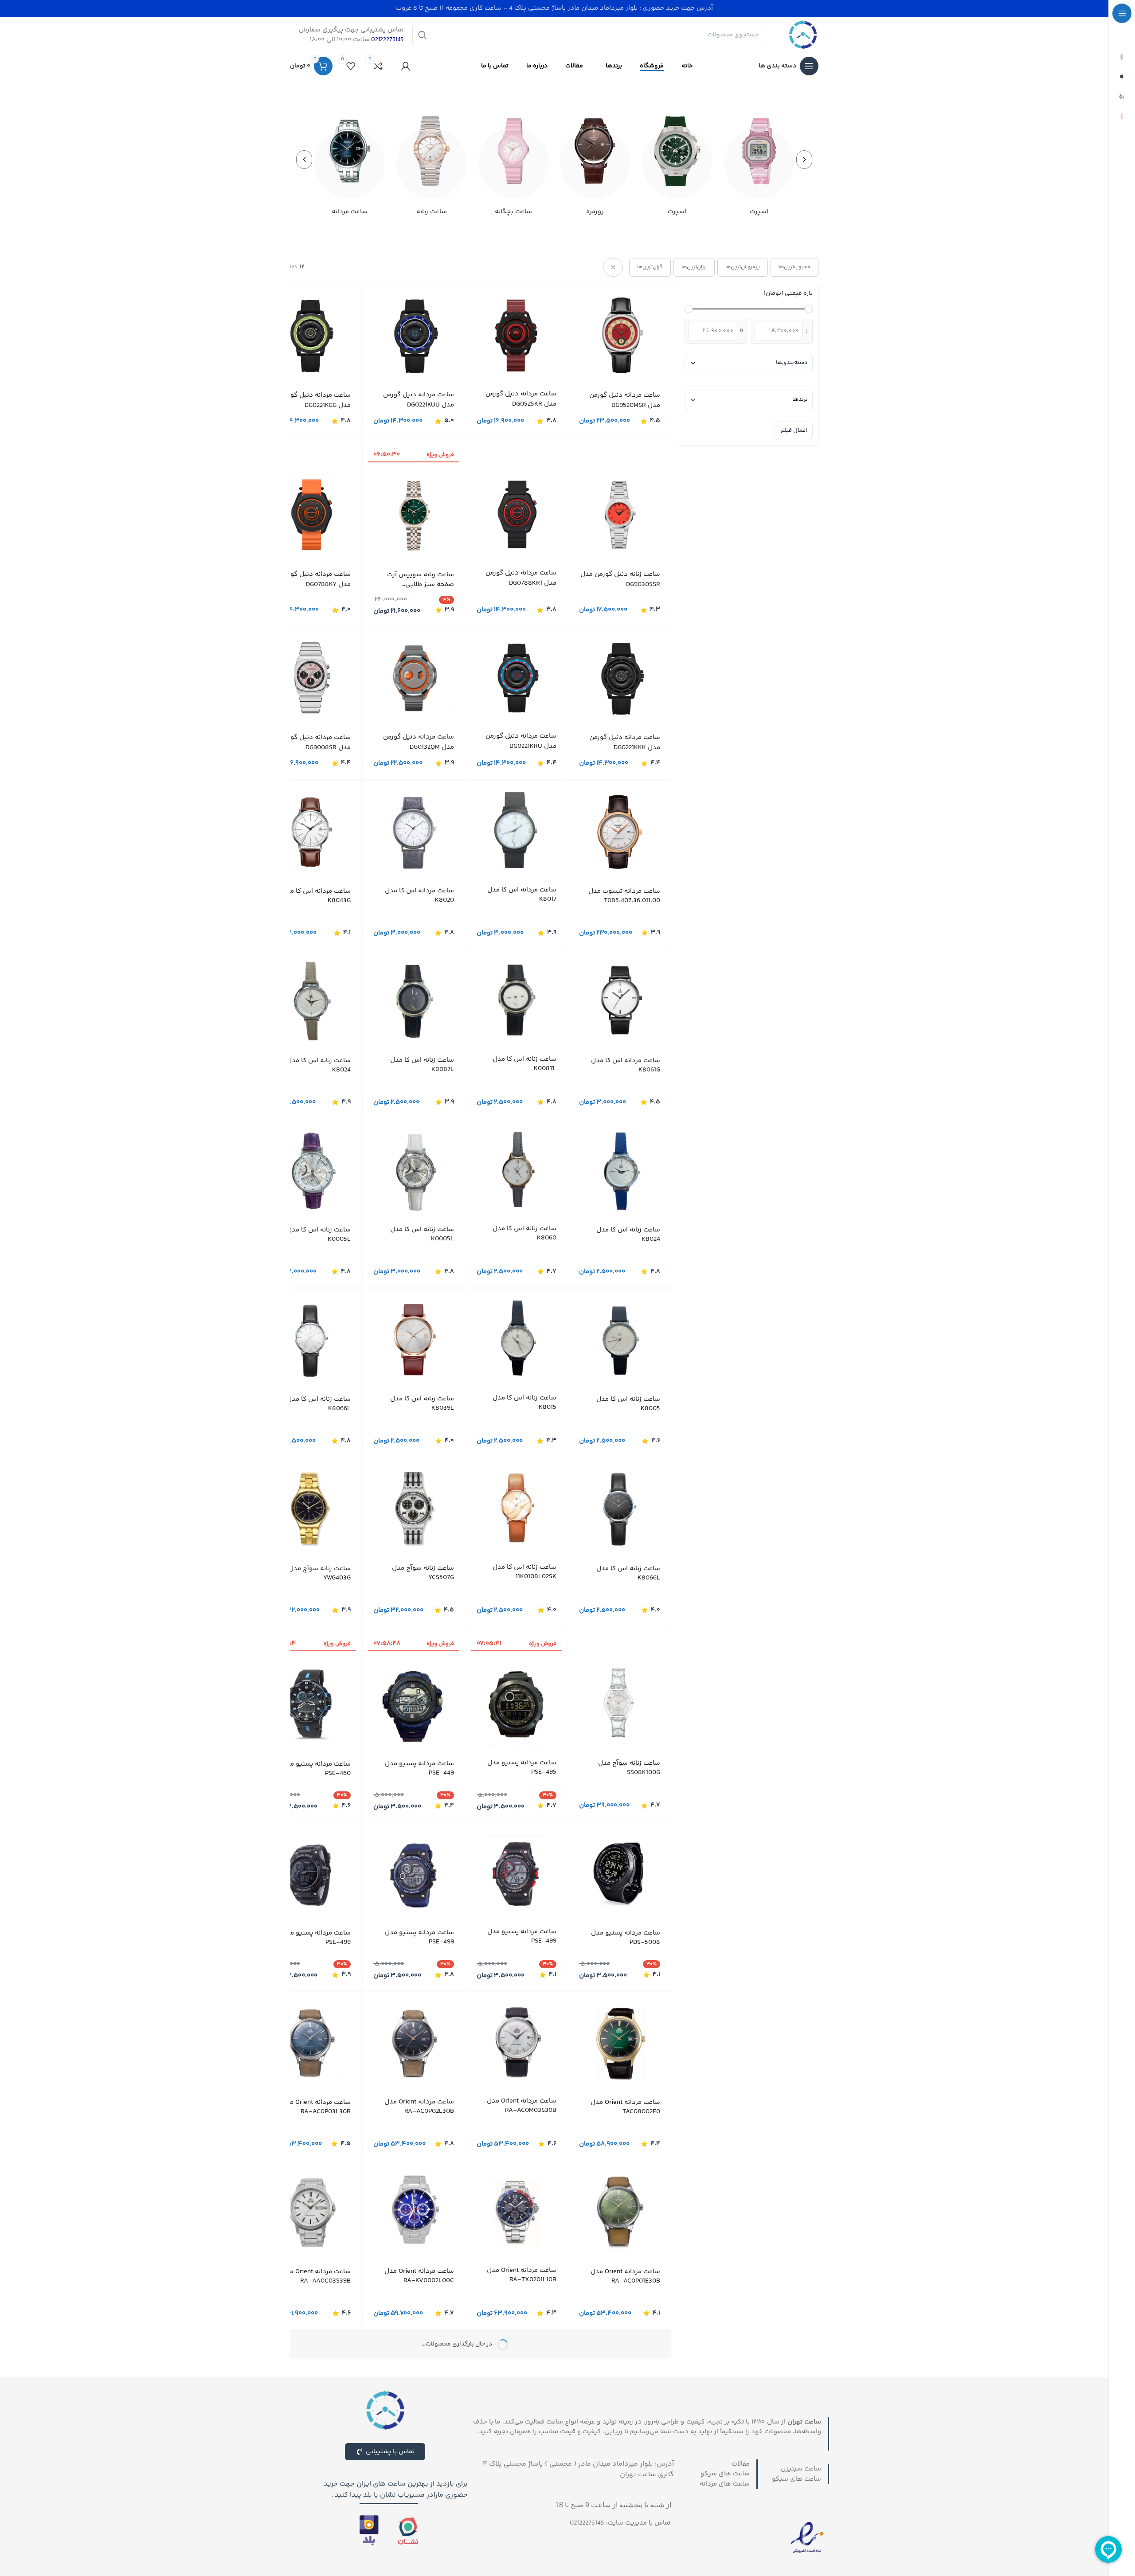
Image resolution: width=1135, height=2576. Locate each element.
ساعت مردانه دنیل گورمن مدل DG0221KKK (625, 743)
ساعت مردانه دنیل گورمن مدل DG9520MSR (625, 401)
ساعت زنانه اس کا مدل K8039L (422, 1403)
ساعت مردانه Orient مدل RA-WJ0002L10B (419, 2471)
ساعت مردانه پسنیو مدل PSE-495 (522, 1767)
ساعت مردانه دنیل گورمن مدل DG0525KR (521, 399)
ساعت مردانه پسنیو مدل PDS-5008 (626, 1964)
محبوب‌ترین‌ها (794, 267)
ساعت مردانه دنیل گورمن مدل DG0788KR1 (521, 578)
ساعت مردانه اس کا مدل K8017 (522, 895)
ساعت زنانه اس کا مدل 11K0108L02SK (524, 1572)
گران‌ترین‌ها (650, 267)
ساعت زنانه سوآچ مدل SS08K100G (629, 1768)
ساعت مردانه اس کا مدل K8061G (626, 1065)
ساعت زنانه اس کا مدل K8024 (319, 1065)
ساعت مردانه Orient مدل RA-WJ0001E (522, 2470)
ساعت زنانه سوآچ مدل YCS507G (423, 1573)
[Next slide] (304, 160)
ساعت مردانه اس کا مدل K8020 (419, 895)
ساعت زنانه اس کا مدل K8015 (524, 1403)
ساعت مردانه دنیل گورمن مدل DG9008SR (315, 743)
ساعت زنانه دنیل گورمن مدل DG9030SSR (620, 580)
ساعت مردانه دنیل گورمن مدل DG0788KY (315, 580)
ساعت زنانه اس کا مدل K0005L (422, 1234)
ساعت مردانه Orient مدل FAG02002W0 (316, 2472)
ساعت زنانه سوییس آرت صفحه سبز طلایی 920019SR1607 (421, 580)
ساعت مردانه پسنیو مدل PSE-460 (316, 1768)
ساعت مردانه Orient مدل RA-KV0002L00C (419, 2302)
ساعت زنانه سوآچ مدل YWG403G (320, 1573)
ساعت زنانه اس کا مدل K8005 (628, 1404)
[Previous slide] (804, 160)
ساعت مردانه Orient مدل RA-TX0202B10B (625, 2472)
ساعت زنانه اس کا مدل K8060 (524, 1233)
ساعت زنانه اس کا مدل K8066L (319, 1404)
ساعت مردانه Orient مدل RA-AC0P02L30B (419, 2133)
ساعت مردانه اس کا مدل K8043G (316, 896)
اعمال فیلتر (794, 430)
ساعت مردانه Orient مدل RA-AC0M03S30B (522, 2132)
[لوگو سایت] (803, 35)
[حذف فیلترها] (613, 267)
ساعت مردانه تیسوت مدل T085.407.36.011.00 (624, 896)
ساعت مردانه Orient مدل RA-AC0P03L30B (316, 2133)
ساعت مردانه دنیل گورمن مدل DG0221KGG (315, 401)
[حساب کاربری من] (406, 66)
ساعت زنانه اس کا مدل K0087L (524, 1064)
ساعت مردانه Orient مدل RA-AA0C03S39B (316, 2302)
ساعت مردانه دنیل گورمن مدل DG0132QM (419, 742)
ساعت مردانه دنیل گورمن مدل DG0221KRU (521, 741)
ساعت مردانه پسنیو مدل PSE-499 (522, 1962)
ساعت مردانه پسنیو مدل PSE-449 (419, 1768)
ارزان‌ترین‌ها (694, 267)
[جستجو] (423, 35)
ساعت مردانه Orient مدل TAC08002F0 (625, 2133)
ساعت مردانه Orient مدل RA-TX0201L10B (522, 2301)
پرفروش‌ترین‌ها (743, 267)
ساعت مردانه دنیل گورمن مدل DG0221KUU (419, 400)
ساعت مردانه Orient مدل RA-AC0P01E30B (625, 2302)
